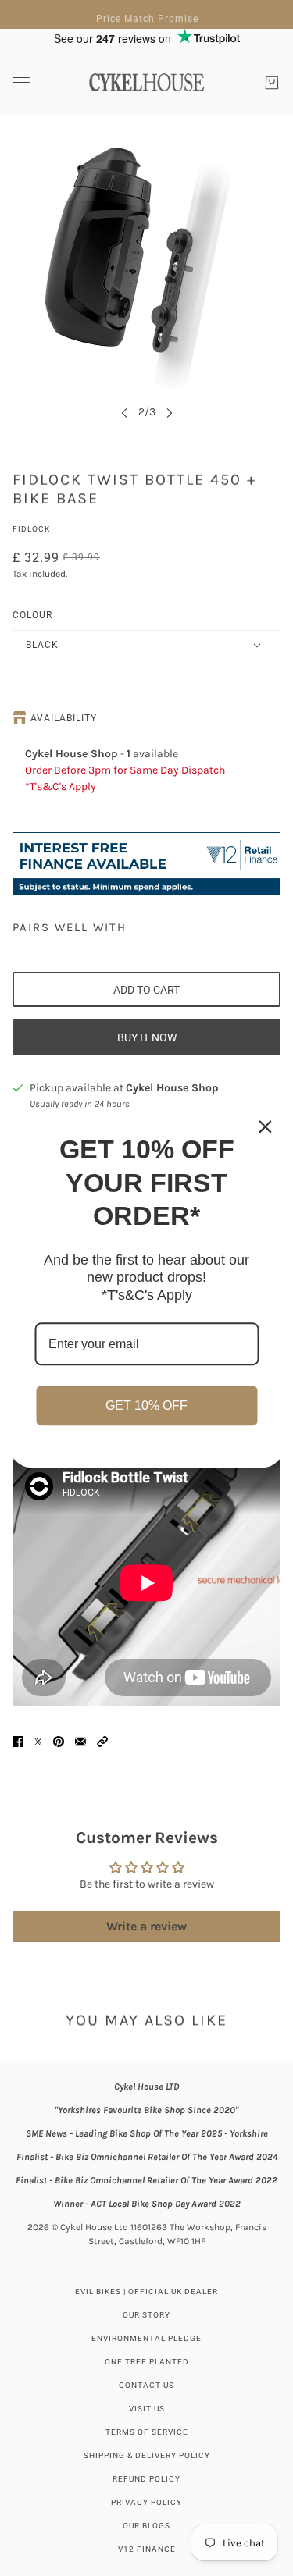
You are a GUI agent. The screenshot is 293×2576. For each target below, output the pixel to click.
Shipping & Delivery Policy (147, 2455)
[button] (102, 1742)
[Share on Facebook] (18, 1742)
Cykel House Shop (172, 1088)
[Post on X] (38, 1742)
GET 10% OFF (146, 1406)
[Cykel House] (146, 82)
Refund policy (146, 2479)
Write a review (146, 1926)
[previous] (124, 412)
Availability (64, 718)
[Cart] (272, 83)
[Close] (265, 1126)
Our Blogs (146, 2526)
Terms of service (147, 2432)
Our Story (146, 2315)
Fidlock (31, 529)
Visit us (147, 2409)
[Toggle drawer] (21, 82)
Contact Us (146, 2385)
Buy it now (147, 1037)
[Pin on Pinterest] (59, 1742)
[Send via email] (80, 1742)
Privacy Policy (146, 2502)
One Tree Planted (147, 2362)
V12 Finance (147, 2549)
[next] (170, 412)
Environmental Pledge (146, 2338)
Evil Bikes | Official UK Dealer (146, 2291)
